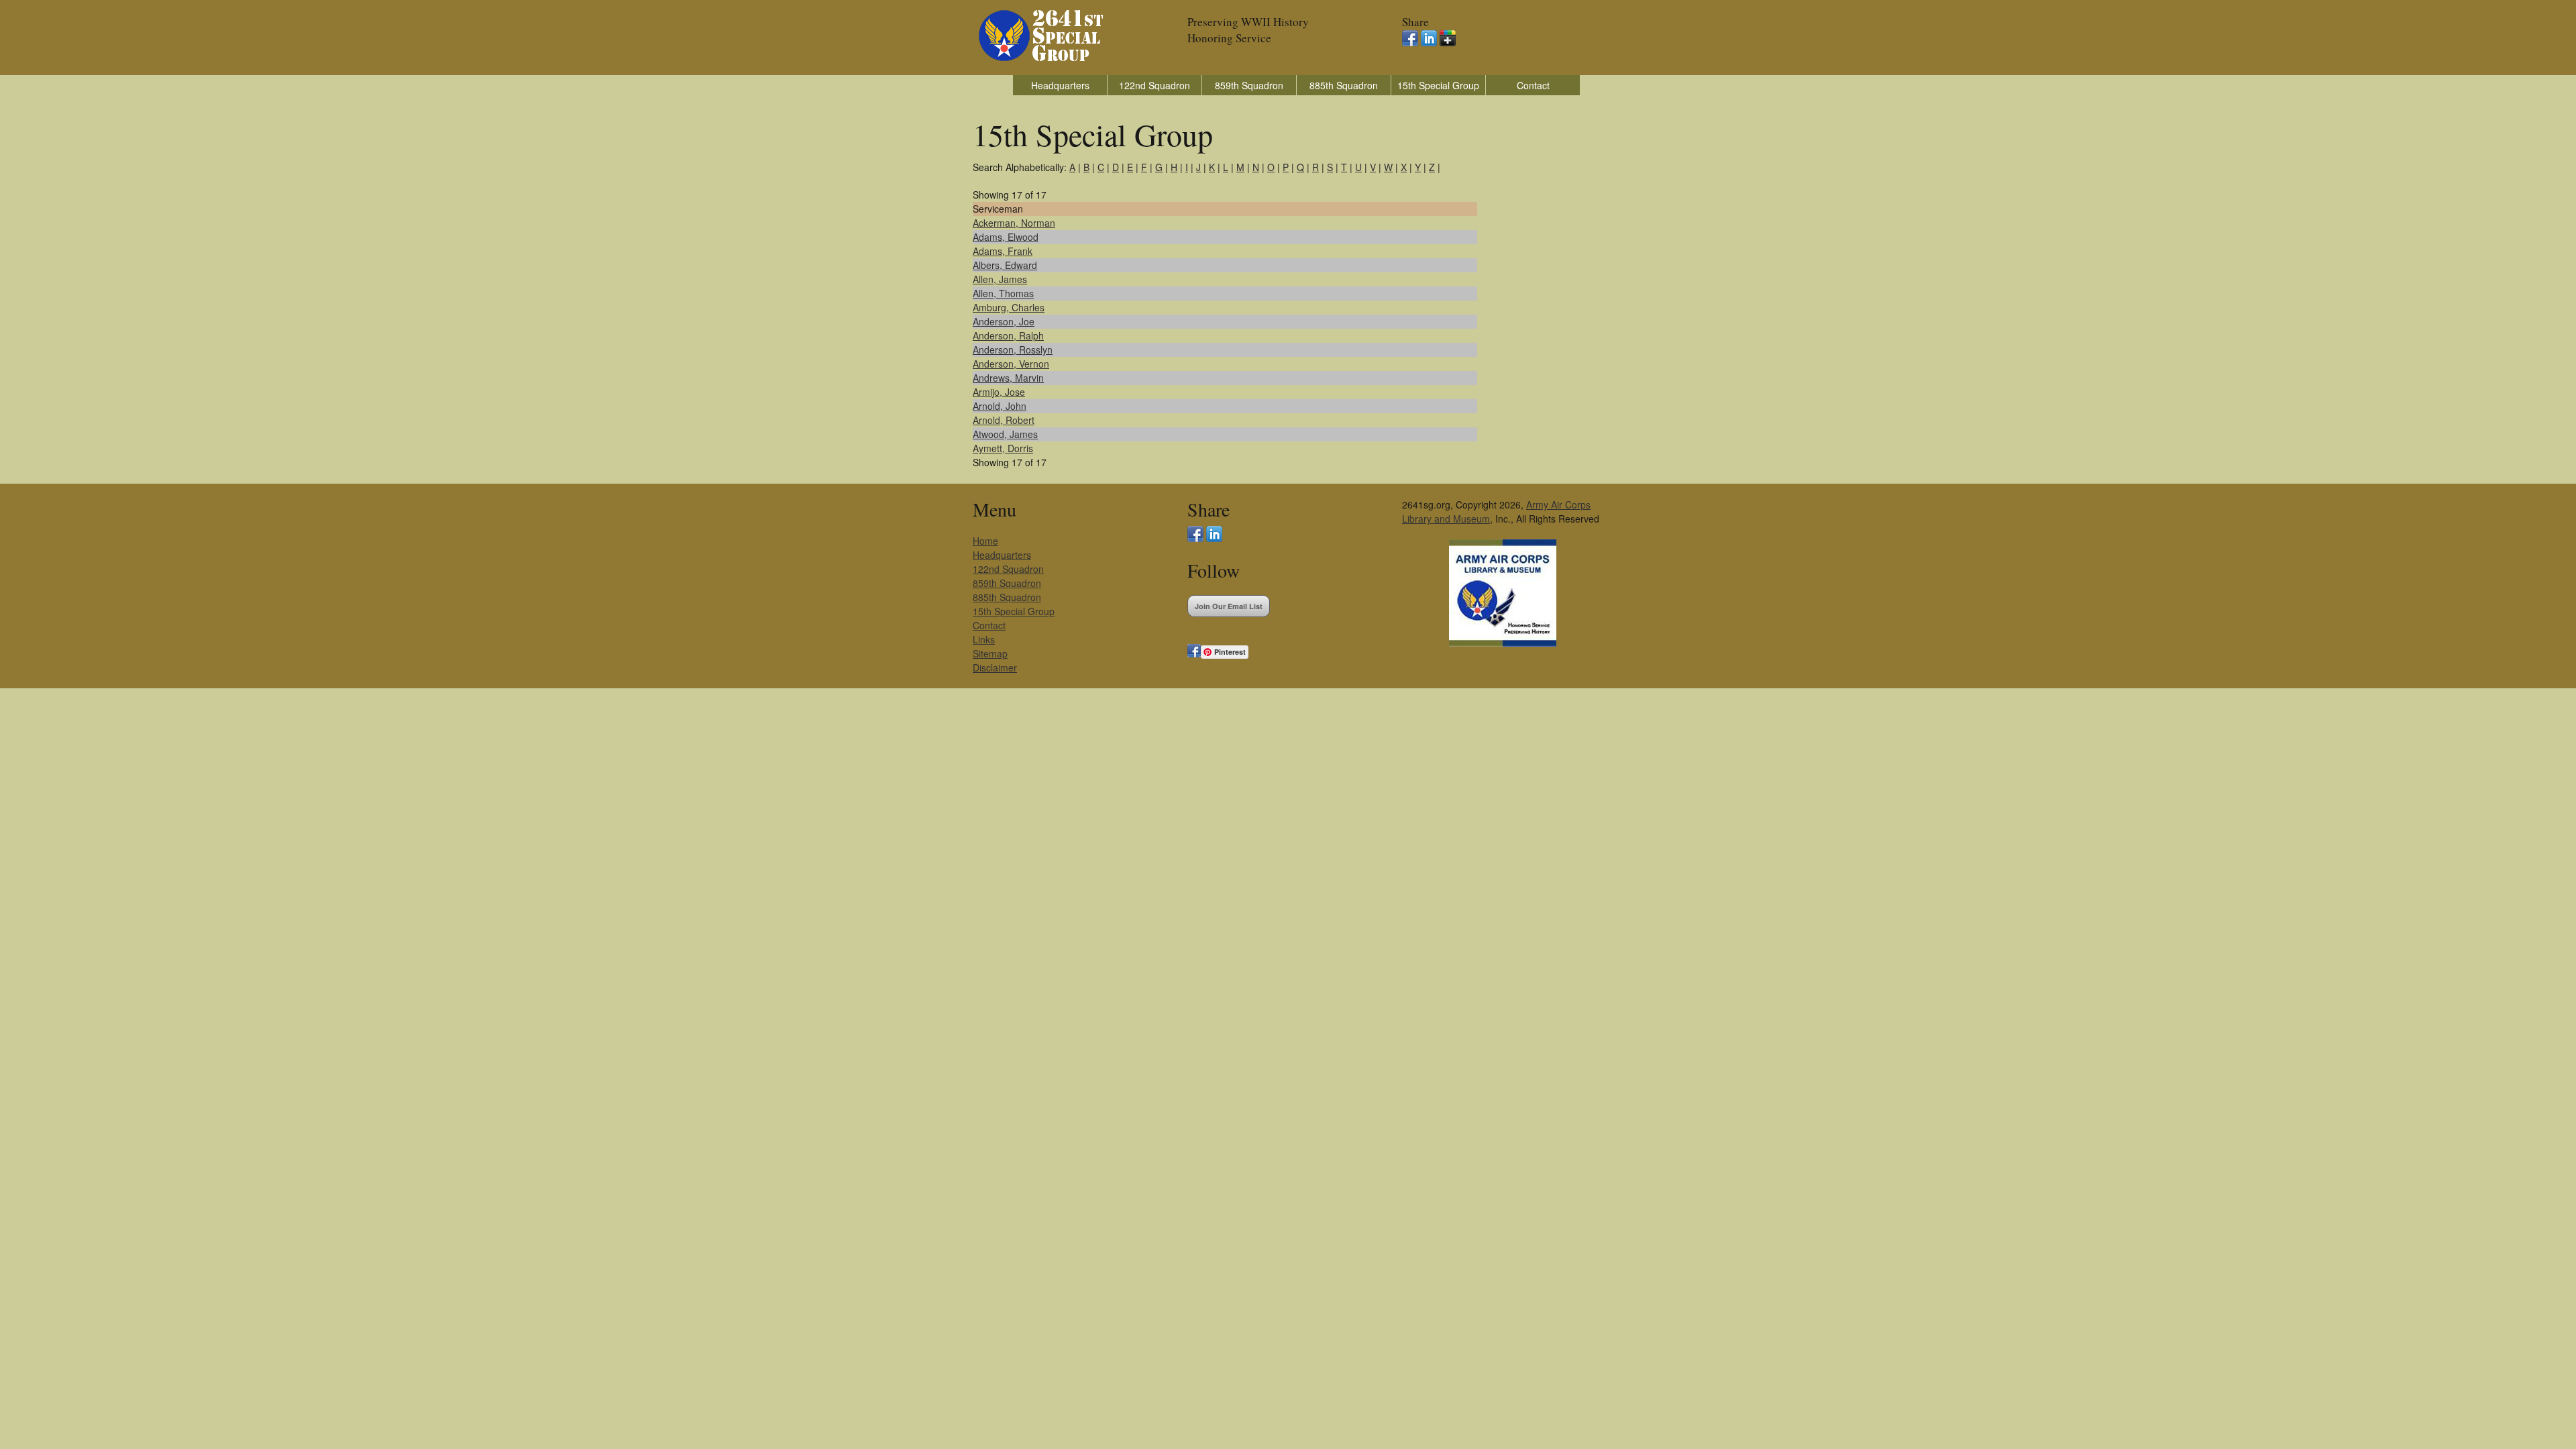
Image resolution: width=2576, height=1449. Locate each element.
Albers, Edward (1005, 265)
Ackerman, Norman (1014, 223)
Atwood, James (1005, 434)
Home (985, 541)
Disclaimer (995, 667)
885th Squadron (1344, 85)
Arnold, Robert (1004, 420)
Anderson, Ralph (1008, 335)
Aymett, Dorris (1003, 448)
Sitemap (990, 653)
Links (984, 639)
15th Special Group (1438, 85)
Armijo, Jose (999, 392)
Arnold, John (1000, 406)
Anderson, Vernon (1011, 364)
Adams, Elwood (1006, 237)
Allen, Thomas (1003, 293)
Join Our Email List (1229, 606)
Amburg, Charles (1009, 307)
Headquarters (1060, 85)
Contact (1533, 85)
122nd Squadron (1155, 85)
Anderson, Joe (1004, 321)
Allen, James (1000, 279)
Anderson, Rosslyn (1013, 350)
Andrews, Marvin (1008, 378)
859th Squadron (1249, 85)
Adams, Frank (1003, 251)
